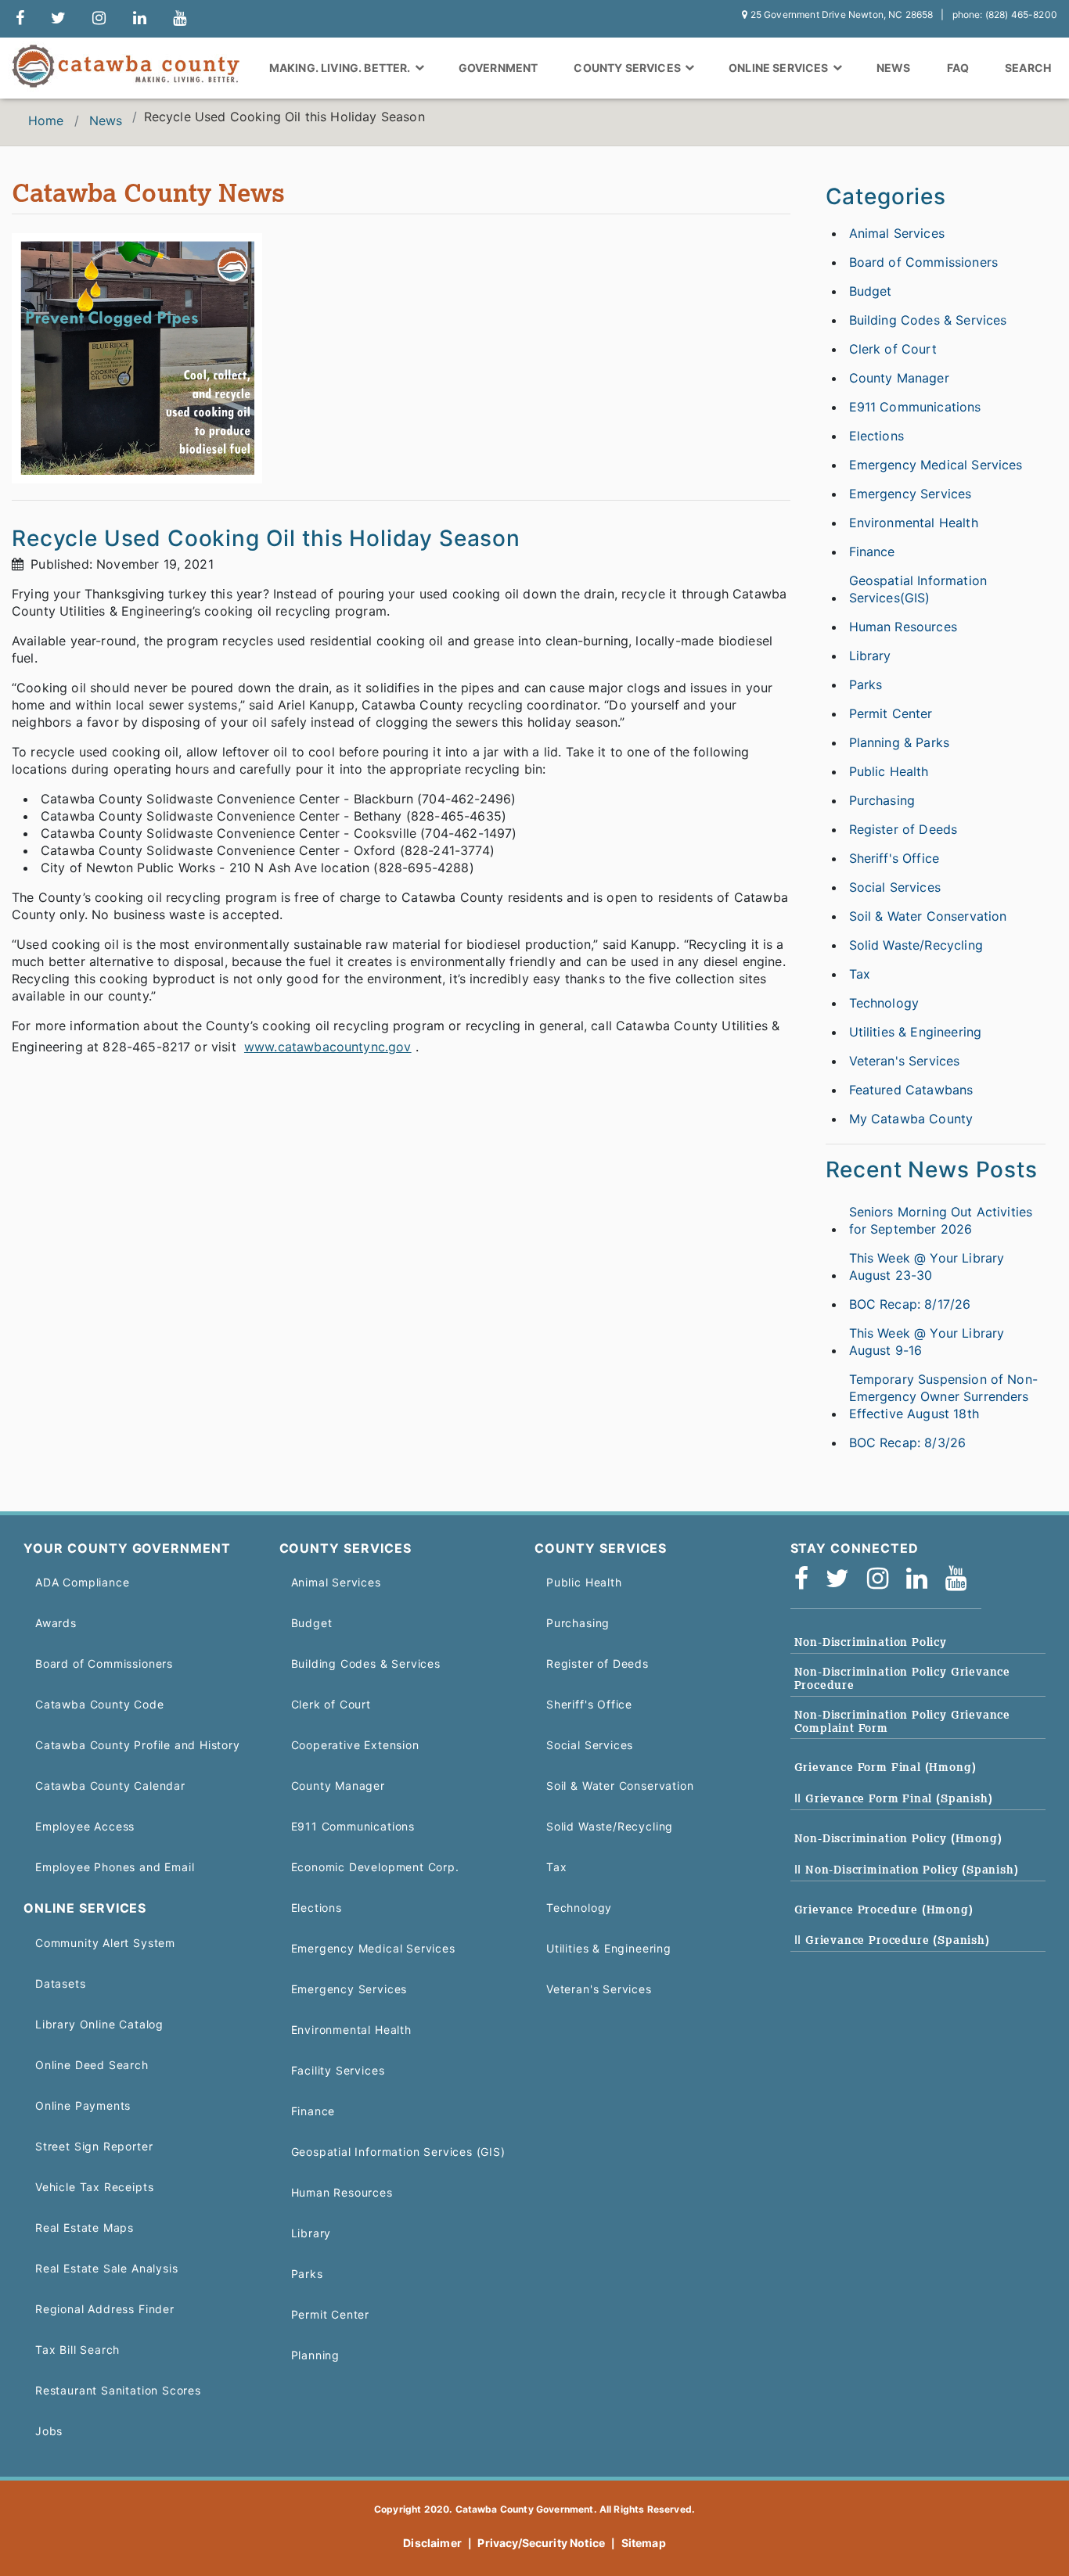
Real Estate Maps (85, 2228)
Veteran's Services (905, 1061)
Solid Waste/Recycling (916, 945)
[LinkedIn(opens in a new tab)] (922, 1579)
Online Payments (83, 2105)
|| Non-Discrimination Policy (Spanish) (907, 1870)
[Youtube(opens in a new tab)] (961, 1579)
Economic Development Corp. (375, 1867)
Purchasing (882, 800)
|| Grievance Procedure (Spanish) (892, 1940)
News (894, 68)
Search (1028, 68)
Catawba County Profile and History (138, 1745)
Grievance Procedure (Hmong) (884, 1910)
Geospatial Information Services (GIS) (398, 2152)
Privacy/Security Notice (541, 2543)
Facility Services (338, 2070)
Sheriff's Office (894, 858)
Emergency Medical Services (936, 465)
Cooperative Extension (355, 1745)
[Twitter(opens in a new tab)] (842, 1579)
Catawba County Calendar (110, 1786)
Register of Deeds (903, 829)
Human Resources (903, 627)
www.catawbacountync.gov (328, 1047)
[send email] (58, 19)
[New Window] (20, 19)
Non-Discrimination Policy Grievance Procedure (903, 1678)
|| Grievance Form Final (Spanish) (894, 1798)
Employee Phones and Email (115, 1867)
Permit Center (891, 713)
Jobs (49, 2431)
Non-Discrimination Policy (871, 1642)
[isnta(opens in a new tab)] (883, 1579)
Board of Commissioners (924, 262)
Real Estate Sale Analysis (106, 2268)
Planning (316, 2355)
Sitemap (644, 2543)
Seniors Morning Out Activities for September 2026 (941, 1220)
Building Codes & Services (928, 320)
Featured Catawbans (911, 1090)
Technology (884, 1003)
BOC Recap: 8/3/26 (908, 1442)
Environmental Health (914, 523)
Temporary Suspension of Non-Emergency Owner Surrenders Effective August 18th (943, 1396)
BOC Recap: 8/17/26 (910, 1304)
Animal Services (897, 233)
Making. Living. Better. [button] (341, 68)
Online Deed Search (92, 2065)
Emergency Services (911, 494)
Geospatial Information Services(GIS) (918, 589)
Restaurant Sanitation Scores (118, 2390)
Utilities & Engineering (916, 1032)
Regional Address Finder (105, 2309)
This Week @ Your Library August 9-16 (927, 1342)
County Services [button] (628, 68)
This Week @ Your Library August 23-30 (927, 1266)
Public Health (889, 771)
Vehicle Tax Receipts (94, 2187)
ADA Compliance (82, 1582)
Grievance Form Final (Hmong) (885, 1767)
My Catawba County (911, 1119)
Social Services (895, 887)
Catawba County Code (100, 1704)
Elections (876, 436)
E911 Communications (915, 407)
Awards (56, 1623)
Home (46, 120)
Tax (860, 974)
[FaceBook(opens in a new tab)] (806, 1579)
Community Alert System (105, 1943)
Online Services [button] (780, 68)
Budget (871, 291)
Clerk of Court (893, 349)
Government (499, 68)
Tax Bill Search (77, 2350)
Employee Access (85, 1826)
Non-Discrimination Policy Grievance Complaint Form (903, 1721)
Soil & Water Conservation (928, 916)
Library (870, 656)
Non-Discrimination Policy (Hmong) (898, 1838)
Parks (866, 684)
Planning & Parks (900, 742)
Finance (872, 551)
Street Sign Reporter (94, 2146)
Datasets (61, 1983)
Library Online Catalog (99, 2024)
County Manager (899, 378)
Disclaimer (432, 2543)
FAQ (958, 68)
